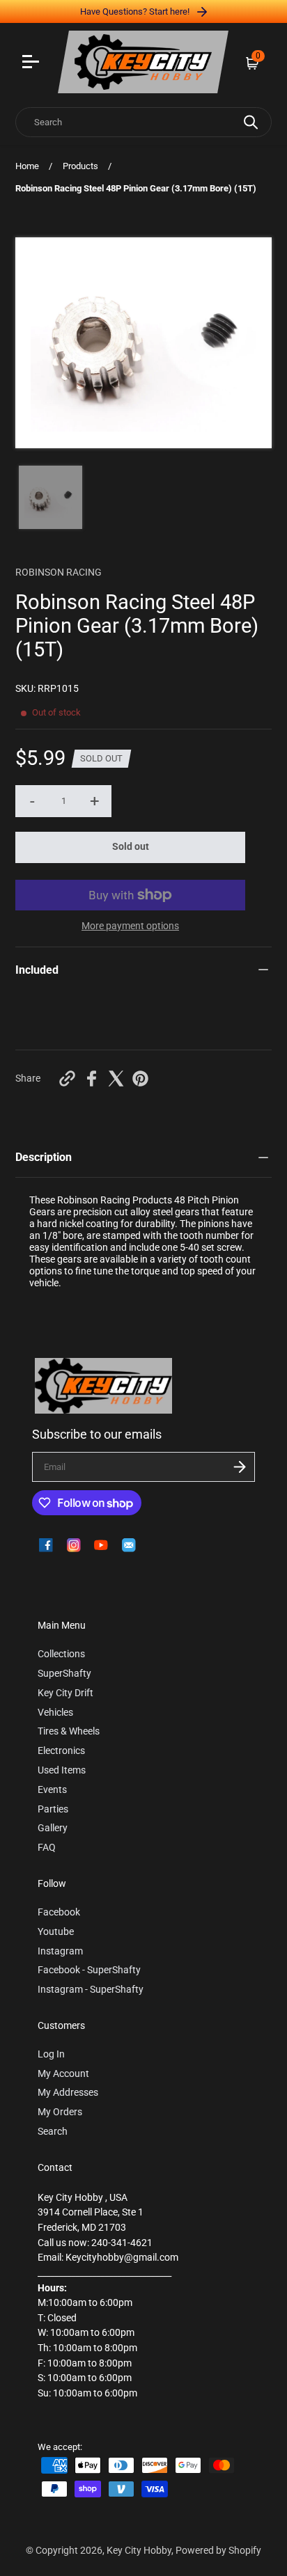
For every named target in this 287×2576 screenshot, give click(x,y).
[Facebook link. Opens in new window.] (46, 1545)
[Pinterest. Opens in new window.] (140, 1078)
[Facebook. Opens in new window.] (92, 1078)
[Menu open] (32, 63)
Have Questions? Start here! (136, 11)
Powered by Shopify (218, 2551)
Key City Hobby (139, 2551)
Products (80, 166)
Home (27, 166)
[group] (51, 497)
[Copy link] (67, 1078)
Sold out (131, 847)
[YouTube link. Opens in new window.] (101, 1545)
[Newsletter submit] (240, 1467)
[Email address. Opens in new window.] (129, 1545)
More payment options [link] (130, 926)
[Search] (251, 122)
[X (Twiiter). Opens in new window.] (116, 1078)
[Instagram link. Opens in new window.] (74, 1545)
